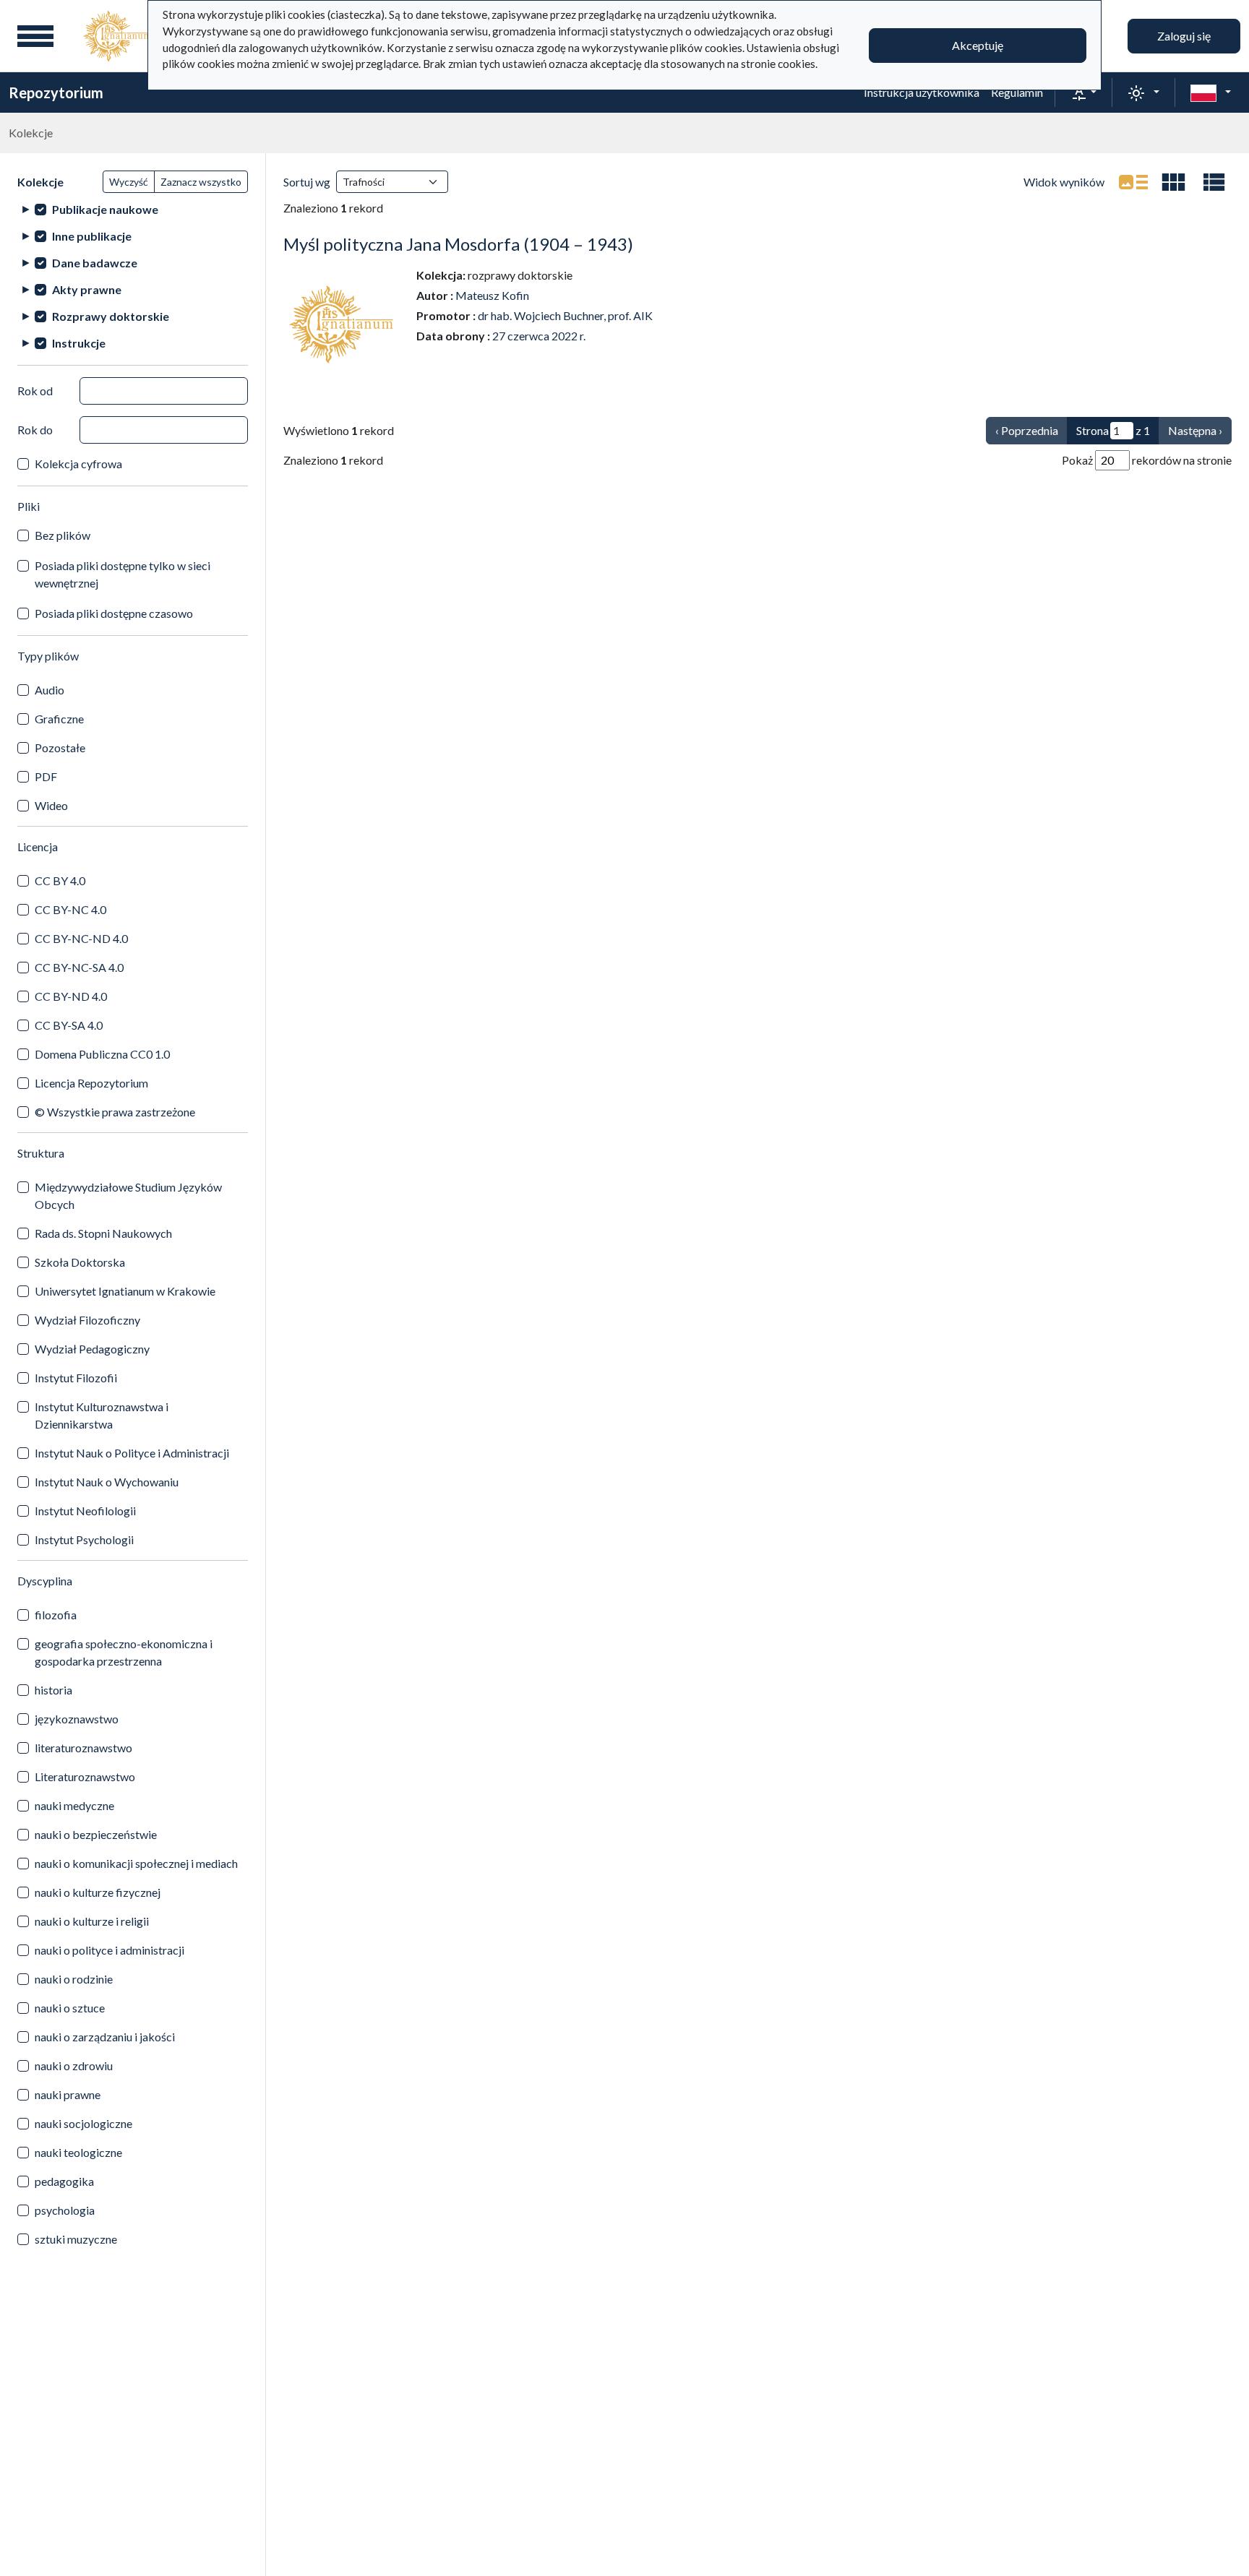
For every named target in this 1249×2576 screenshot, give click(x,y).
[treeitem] (133, 209)
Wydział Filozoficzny (87, 1320)
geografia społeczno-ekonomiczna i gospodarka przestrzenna (124, 1652)
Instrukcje (79, 343)
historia (53, 1690)
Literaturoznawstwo (85, 1776)
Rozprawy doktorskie (111, 316)
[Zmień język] (1211, 92)
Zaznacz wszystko (201, 182)
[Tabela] (1214, 182)
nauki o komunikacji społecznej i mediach (136, 1863)
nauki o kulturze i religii (92, 1921)
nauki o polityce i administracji (110, 1950)
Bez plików (63, 535)
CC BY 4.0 (60, 880)
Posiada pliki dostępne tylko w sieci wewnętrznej (123, 574)
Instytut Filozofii (76, 1378)
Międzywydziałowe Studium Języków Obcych (128, 1196)
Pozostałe (60, 748)
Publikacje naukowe (105, 209)
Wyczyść (129, 182)
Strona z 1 (1113, 430)
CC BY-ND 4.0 (71, 996)
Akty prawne (87, 289)
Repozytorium (56, 92)
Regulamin (1017, 92)
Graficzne (59, 719)
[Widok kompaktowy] (1174, 182)
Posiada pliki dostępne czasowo (114, 613)
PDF (46, 776)
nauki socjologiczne (83, 2123)
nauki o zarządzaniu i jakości (105, 2037)
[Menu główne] (35, 36)
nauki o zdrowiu (74, 2065)
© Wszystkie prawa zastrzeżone (115, 1112)
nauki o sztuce (70, 2008)
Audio (50, 690)
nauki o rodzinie (74, 1979)
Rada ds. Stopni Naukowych (103, 1233)
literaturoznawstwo (83, 1748)
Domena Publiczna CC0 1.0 (102, 1054)
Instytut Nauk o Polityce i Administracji (132, 1453)
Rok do (35, 430)
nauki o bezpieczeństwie (96, 1834)
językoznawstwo (77, 1719)
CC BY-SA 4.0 (69, 1025)
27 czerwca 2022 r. (539, 336)
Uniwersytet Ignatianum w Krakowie (125, 1291)
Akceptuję (978, 45)
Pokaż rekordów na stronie (1147, 460)
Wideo (51, 805)
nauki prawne (68, 2094)
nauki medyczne (74, 1805)
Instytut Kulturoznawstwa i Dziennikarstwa (102, 1415)
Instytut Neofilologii (85, 1511)
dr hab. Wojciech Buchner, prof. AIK (565, 315)
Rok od (35, 391)
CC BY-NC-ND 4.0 (81, 938)
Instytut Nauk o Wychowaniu (107, 1482)
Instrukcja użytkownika (922, 92)
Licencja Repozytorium (91, 1083)
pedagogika (64, 2181)
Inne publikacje (92, 236)
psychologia (65, 2210)
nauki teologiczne (78, 2152)
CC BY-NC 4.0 (70, 909)
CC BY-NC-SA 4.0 (79, 967)
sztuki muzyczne (76, 2239)
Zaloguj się (1184, 36)
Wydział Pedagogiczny (92, 1349)
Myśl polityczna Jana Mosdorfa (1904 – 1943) (458, 244)
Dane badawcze (95, 263)
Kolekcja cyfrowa (78, 464)
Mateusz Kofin (492, 295)
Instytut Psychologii (84, 1539)
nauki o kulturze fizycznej (98, 1892)
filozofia (56, 1615)
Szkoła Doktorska (80, 1262)
